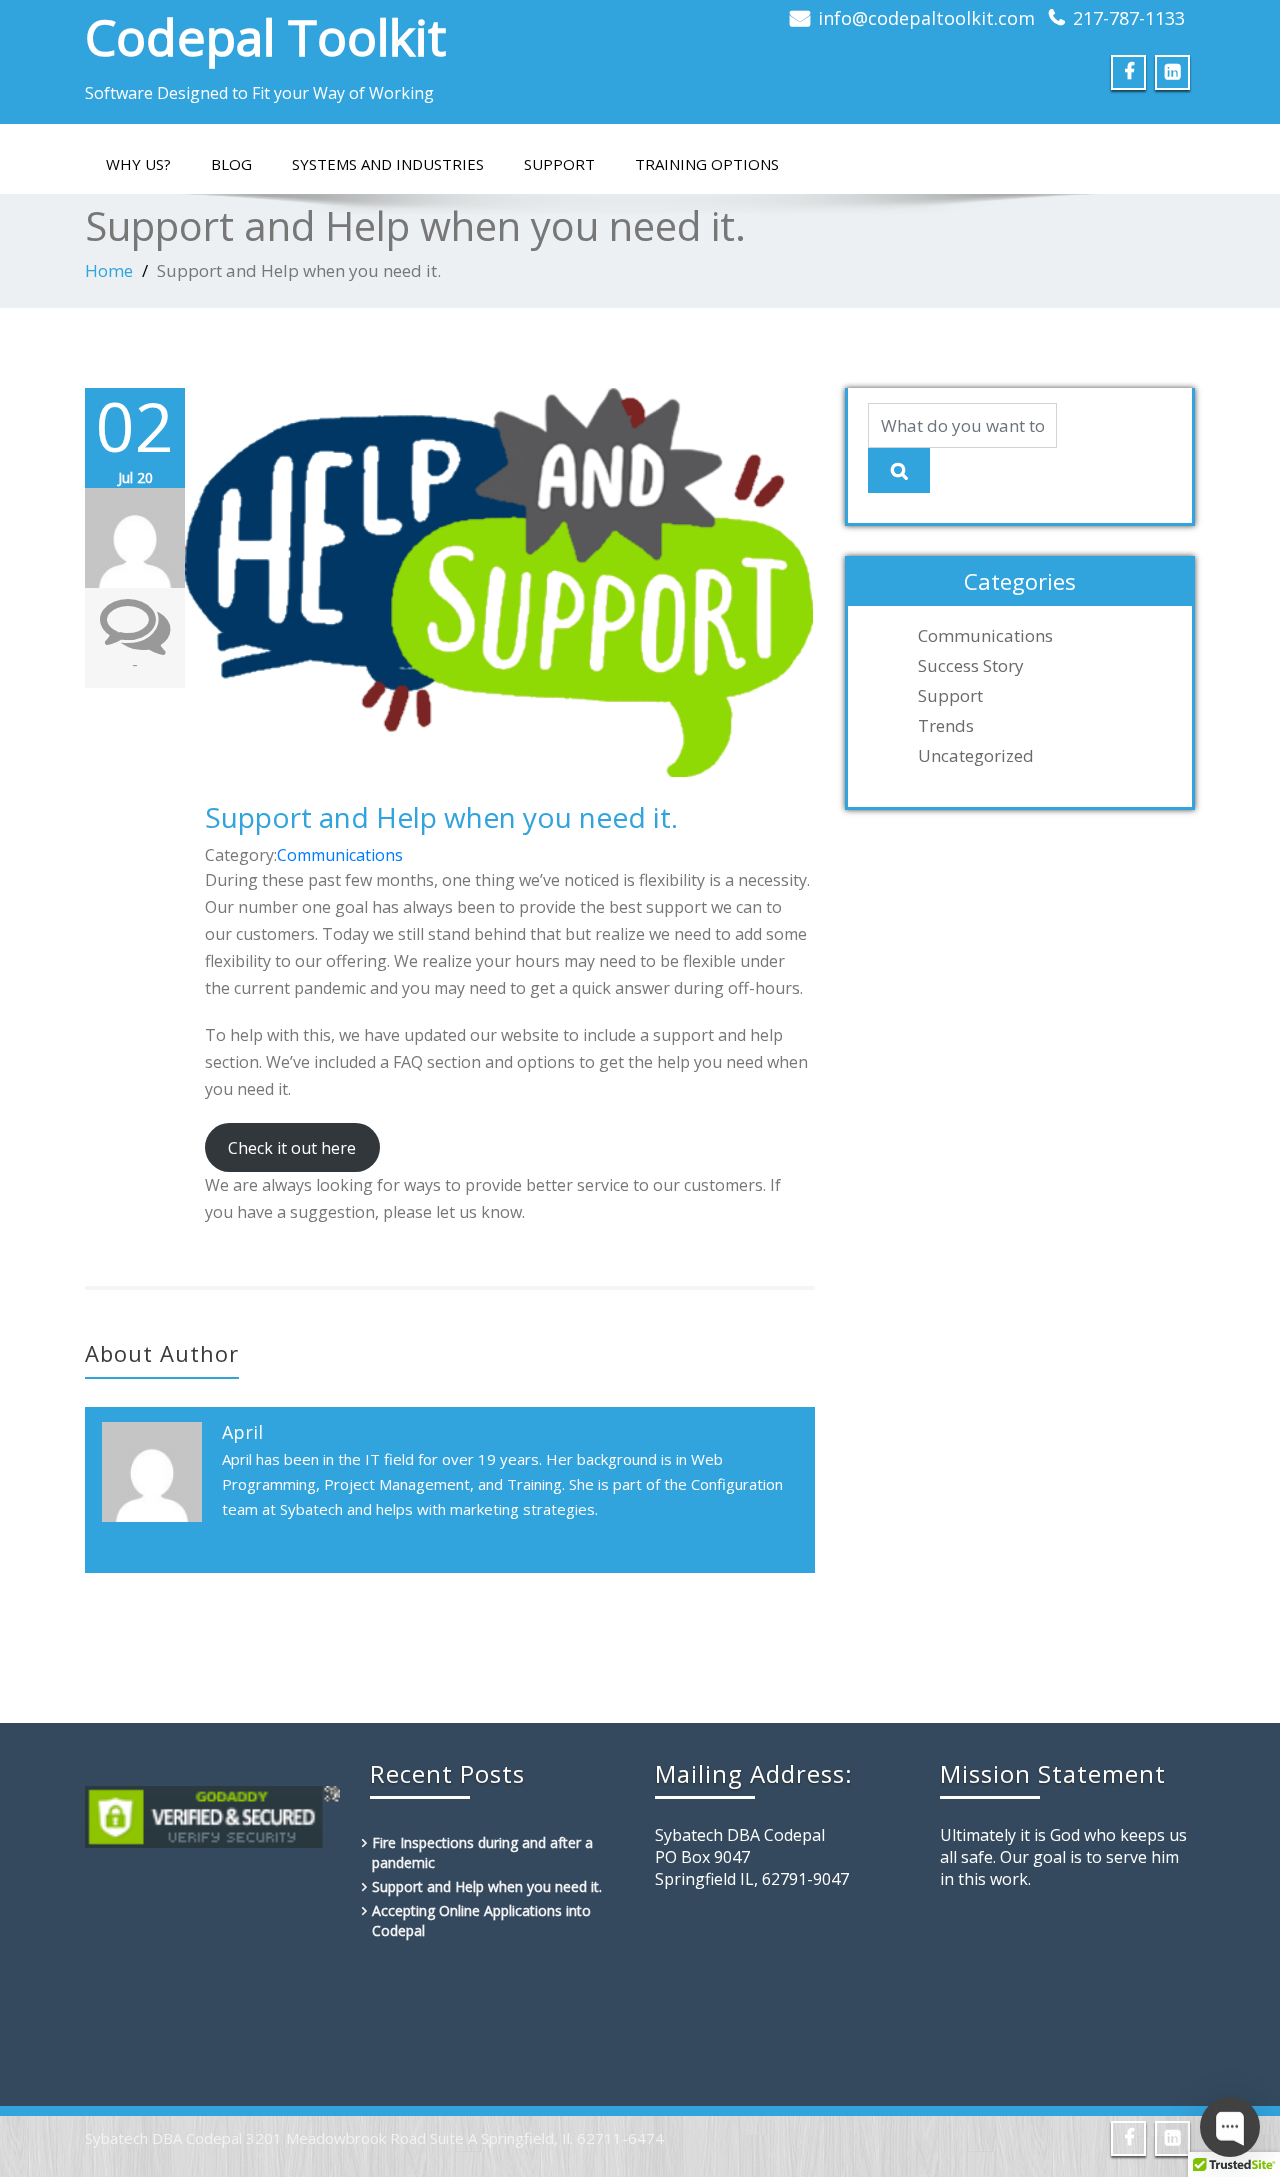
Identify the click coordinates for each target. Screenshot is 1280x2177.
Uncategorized (976, 756)
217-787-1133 (1129, 18)
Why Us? (138, 164)
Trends (946, 726)
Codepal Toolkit (265, 37)
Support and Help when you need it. (441, 817)
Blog (231, 164)
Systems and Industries (388, 164)
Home (109, 270)
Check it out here (292, 1148)
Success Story (971, 666)
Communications (340, 855)
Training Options (707, 164)
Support (559, 164)
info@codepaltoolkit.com (926, 18)
